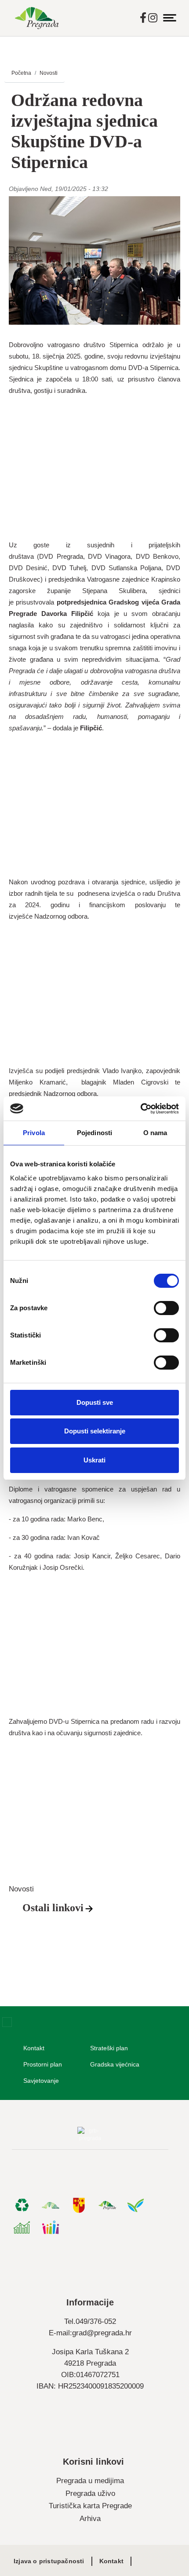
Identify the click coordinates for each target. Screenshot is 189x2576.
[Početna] (37, 18)
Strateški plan (109, 2048)
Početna (21, 73)
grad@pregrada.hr (102, 2333)
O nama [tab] (155, 1133)
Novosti (49, 73)
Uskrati (94, 1460)
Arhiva (90, 2519)
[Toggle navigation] (170, 18)
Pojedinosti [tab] (94, 1133)
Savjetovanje (41, 2081)
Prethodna (18, 1814)
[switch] (166, 1308)
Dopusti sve (95, 1402)
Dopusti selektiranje (95, 1431)
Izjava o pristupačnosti (49, 2561)
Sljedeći (171, 1814)
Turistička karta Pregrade (90, 2506)
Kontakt (34, 2048)
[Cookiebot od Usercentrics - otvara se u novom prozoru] (140, 1109)
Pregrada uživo (90, 2494)
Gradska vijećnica (115, 2064)
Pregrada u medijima (90, 2481)
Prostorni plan (43, 2064)
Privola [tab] (34, 1133)
